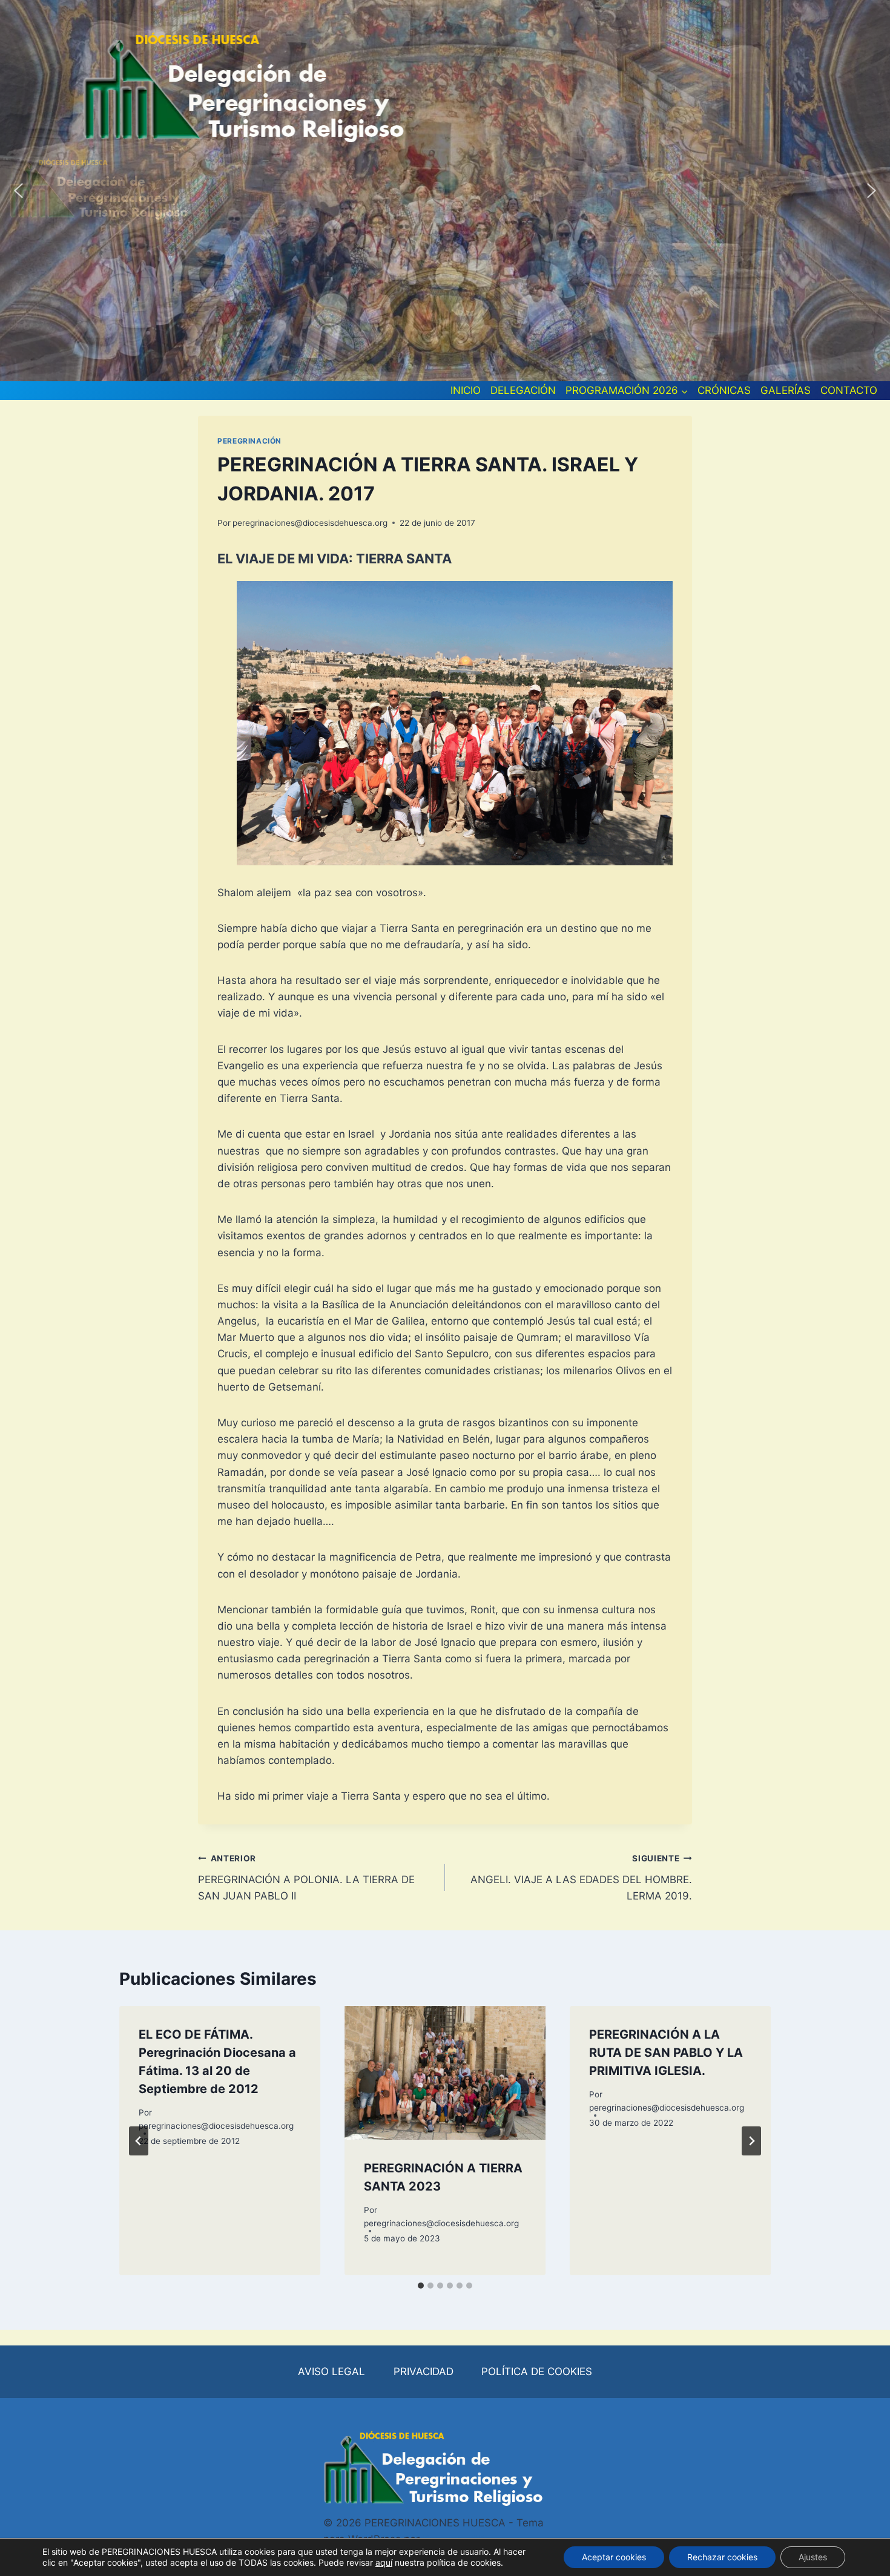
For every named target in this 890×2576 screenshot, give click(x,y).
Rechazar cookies (722, 2557)
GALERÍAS (786, 390)
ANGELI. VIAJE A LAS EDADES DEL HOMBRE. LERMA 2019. (581, 1878)
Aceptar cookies (614, 2557)
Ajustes (813, 2557)
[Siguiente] (751, 2141)
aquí (384, 2562)
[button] (19, 191)
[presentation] (445, 2073)
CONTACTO (849, 390)
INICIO (466, 390)
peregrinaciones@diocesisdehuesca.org (310, 523)
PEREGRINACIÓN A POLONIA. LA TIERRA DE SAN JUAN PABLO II (306, 1878)
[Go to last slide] (139, 2141)
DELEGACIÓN (523, 390)
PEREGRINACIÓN (249, 441)
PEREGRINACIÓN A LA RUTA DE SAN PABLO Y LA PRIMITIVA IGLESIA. (666, 2053)
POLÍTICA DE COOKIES (537, 2371)
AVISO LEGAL (331, 2371)
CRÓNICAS (724, 390)
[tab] (421, 2286)
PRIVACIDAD (424, 2371)
